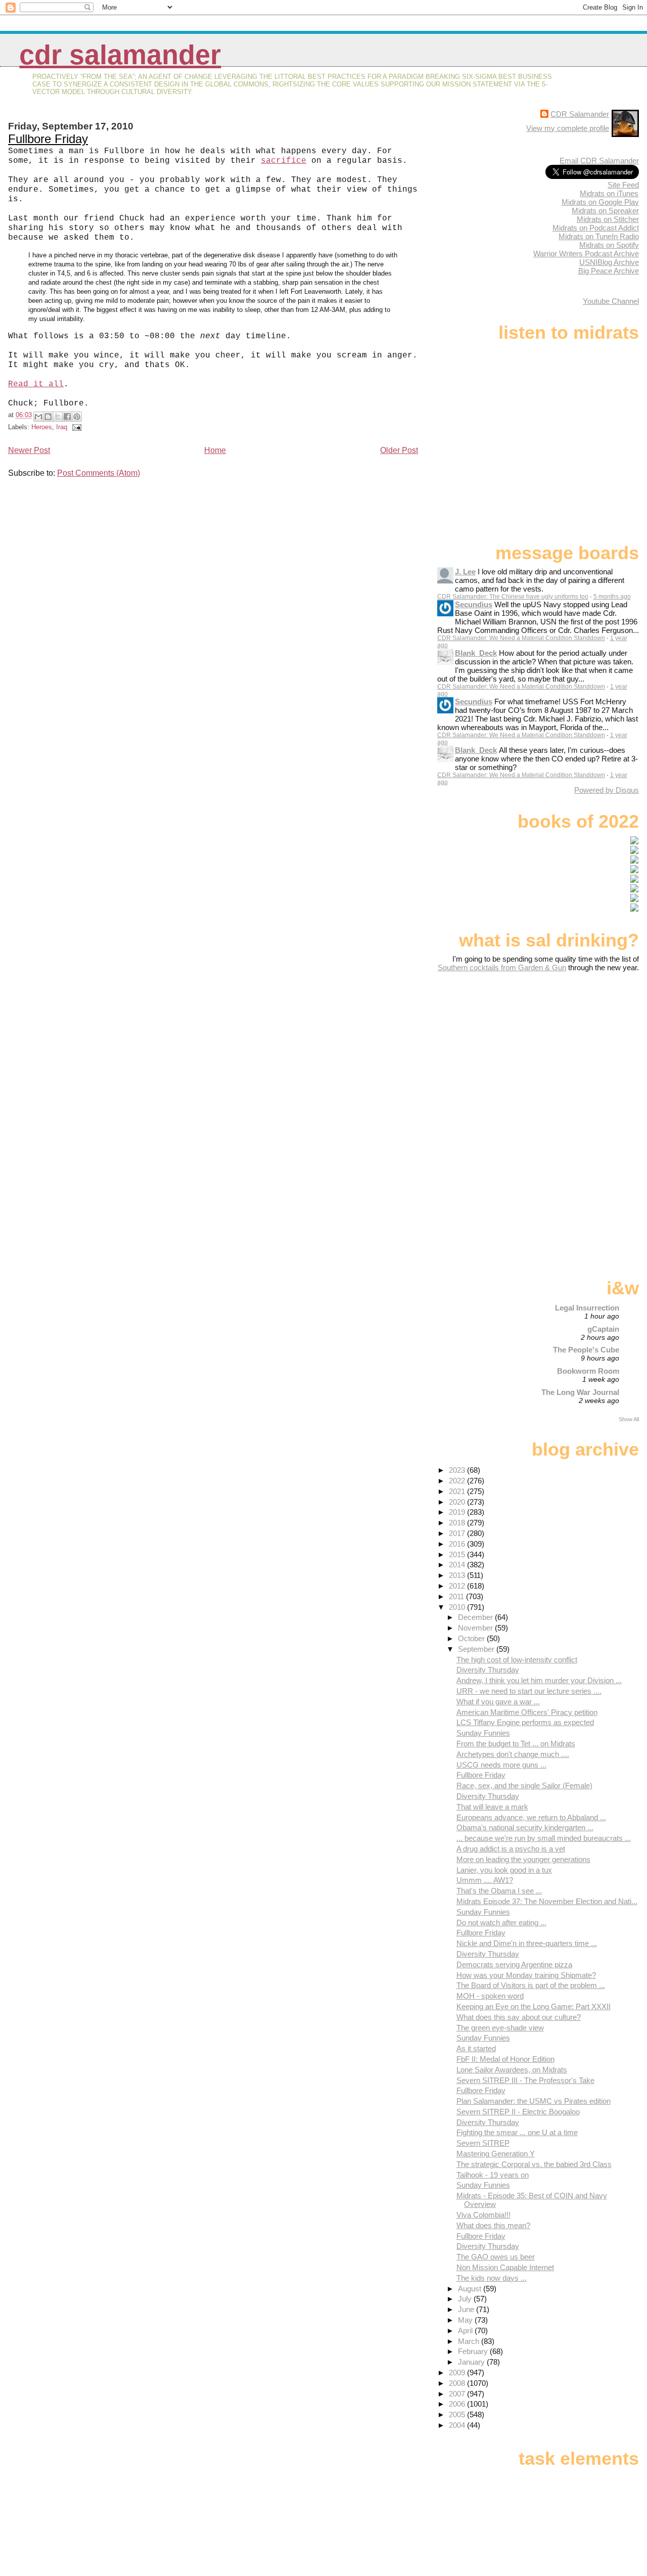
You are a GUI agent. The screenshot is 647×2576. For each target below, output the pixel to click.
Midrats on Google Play (600, 202)
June (467, 2309)
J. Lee (465, 572)
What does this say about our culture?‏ (519, 2017)
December (476, 1617)
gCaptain (603, 1329)
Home (215, 450)
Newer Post (29, 450)
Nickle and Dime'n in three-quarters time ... (527, 1943)
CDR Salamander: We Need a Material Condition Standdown (521, 638)
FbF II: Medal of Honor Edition (505, 2059)
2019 (458, 1512)
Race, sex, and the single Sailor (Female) (524, 1786)
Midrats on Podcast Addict (596, 228)
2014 (458, 1565)
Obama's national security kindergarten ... (525, 1827)
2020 (458, 1502)
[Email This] (38, 417)
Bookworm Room (588, 1371)
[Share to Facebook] (67, 417)
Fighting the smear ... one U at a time (517, 2132)
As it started (476, 2048)
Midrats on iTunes (609, 193)
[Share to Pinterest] (77, 417)
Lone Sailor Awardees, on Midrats (512, 2070)
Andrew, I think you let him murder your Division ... (539, 1680)
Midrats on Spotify (609, 245)
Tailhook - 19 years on (493, 2175)
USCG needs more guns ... (501, 1765)
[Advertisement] (576, 1052)
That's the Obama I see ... (499, 1891)
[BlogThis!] (48, 417)
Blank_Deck (476, 653)
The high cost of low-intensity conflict (517, 1660)
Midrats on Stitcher (608, 219)
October (472, 1638)
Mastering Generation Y (496, 2154)
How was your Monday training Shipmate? (526, 1975)
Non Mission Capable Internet (505, 2267)
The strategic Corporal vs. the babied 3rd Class (534, 2164)
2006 (458, 2404)
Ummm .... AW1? (485, 1880)
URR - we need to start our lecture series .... (529, 1691)
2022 (458, 1481)
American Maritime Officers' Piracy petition (527, 1712)
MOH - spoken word (490, 1996)
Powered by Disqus (607, 790)
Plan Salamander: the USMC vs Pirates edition (534, 2101)
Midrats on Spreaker (605, 211)
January (472, 2362)
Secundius (474, 604)
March (470, 2341)
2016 (458, 1544)
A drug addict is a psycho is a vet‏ (511, 1849)
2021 (458, 1491)
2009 (458, 2372)
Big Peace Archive (609, 271)
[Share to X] (58, 417)
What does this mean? (493, 2225)
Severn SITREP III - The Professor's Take (525, 2080)
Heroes (42, 427)
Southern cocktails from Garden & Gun (502, 967)
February (474, 2351)
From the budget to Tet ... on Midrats (516, 1744)
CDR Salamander (120, 55)
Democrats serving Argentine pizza (514, 1964)
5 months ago (612, 597)
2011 (457, 1596)
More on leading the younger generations (523, 1859)
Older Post (399, 450)
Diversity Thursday (488, 1670)
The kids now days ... (492, 2278)
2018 (458, 1523)
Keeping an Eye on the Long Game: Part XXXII (534, 2006)
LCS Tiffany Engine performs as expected (525, 1722)
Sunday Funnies (483, 1733)
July (466, 2299)
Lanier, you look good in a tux (504, 1870)
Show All (629, 1419)
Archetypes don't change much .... (513, 1754)
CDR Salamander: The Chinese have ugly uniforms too (513, 597)
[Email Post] (75, 427)
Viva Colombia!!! (483, 2215)
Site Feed (623, 185)
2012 (458, 1586)
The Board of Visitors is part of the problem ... (531, 1985)
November (476, 1628)
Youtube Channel (611, 301)
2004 (458, 2425)
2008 (458, 2383)
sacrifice (284, 161)
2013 (458, 1575)
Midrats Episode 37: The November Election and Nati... (547, 1901)
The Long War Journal (580, 1392)
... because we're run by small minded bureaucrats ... (544, 1838)
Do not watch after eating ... (501, 1923)
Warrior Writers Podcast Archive (586, 254)
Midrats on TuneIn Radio (599, 236)
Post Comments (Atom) (99, 473)
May (466, 2320)
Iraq (62, 427)
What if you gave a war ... (498, 1702)
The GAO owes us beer (496, 2257)
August (471, 2289)
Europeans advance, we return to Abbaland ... (531, 1817)
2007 (458, 2394)
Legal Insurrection (587, 1308)
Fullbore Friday (48, 139)
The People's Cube (586, 1350)
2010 (458, 1607)
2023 (458, 1470)
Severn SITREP (483, 2143)
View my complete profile (568, 128)
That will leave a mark (492, 1807)
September (477, 1649)
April (466, 2331)
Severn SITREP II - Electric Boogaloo (518, 2112)
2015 (458, 1554)
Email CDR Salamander (599, 161)
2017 (458, 1533)
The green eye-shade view (500, 2028)
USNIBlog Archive (609, 262)
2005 (458, 2414)
